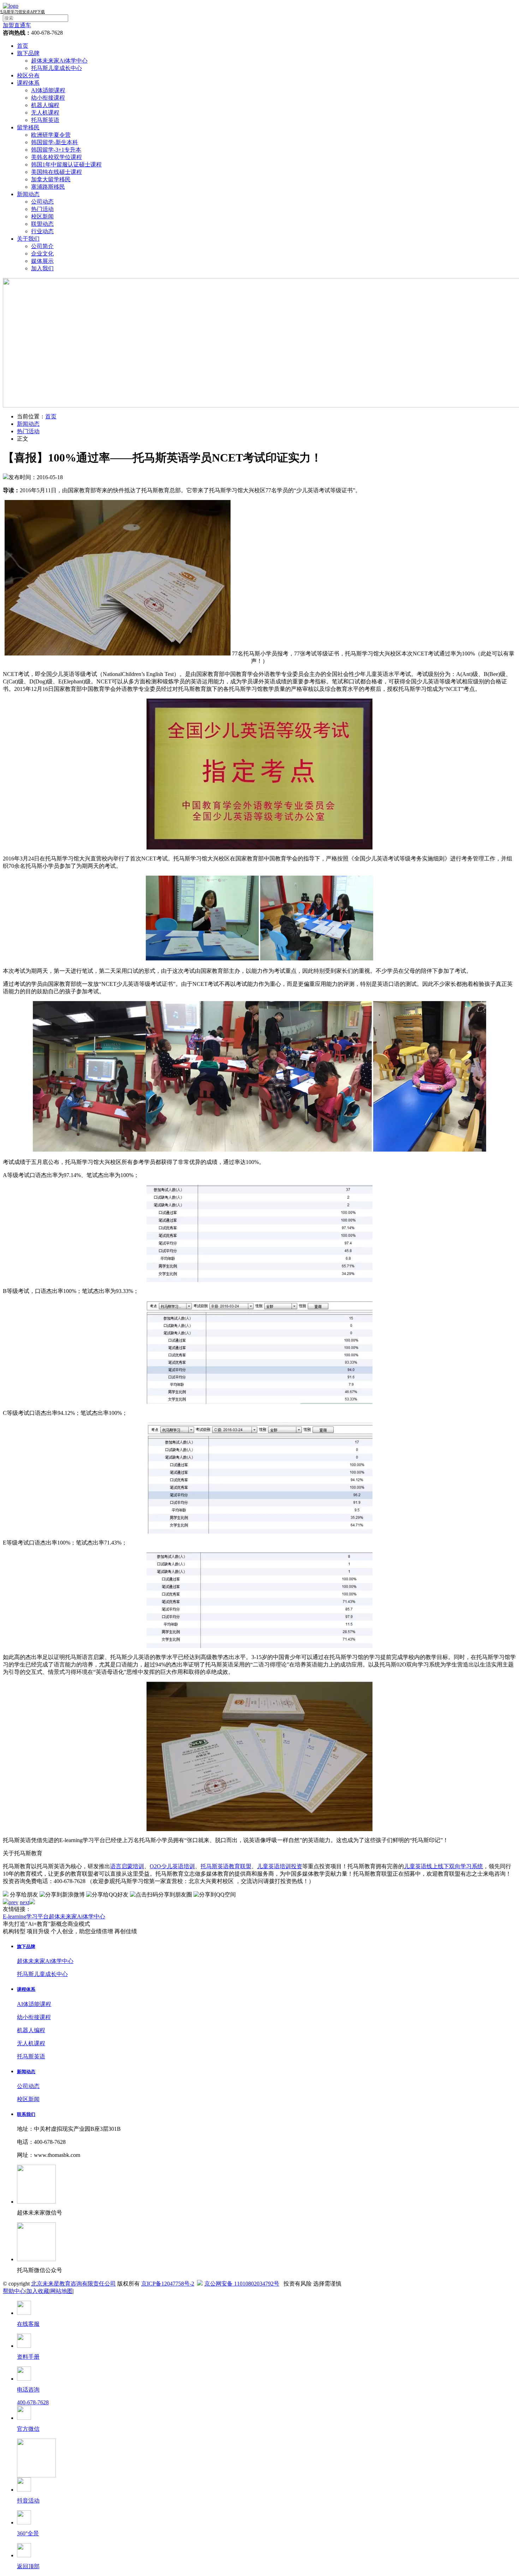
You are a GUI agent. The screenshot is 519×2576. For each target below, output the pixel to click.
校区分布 (28, 75)
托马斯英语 (45, 120)
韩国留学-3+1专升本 (56, 150)
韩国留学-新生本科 (55, 142)
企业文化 (42, 254)
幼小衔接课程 (48, 98)
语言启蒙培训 (127, 1866)
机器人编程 (45, 105)
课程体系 (28, 83)
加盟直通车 (17, 25)
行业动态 (42, 231)
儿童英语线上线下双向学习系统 (443, 1866)
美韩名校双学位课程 (56, 157)
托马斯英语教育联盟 (226, 1866)
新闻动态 (28, 194)
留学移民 (28, 127)
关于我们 (28, 239)
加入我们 (42, 268)
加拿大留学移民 (51, 179)
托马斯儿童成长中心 (56, 68)
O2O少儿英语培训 (172, 1866)
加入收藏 (38, 2291)
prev (13, 1902)
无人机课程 (45, 113)
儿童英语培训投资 (280, 1866)
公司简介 (42, 246)
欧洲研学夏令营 (51, 135)
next (25, 1902)
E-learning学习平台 (26, 1916)
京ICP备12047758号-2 (168, 2284)
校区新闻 (42, 216)
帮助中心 (14, 2291)
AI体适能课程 (48, 90)
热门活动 (42, 209)
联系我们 (26, 2114)
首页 (23, 46)
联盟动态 (42, 224)
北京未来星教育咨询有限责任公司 (73, 2284)
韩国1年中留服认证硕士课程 (66, 164)
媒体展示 (42, 261)
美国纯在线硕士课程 (56, 172)
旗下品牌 (28, 53)
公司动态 (42, 202)
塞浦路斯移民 (48, 187)
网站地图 (61, 2291)
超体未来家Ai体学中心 (59, 61)
